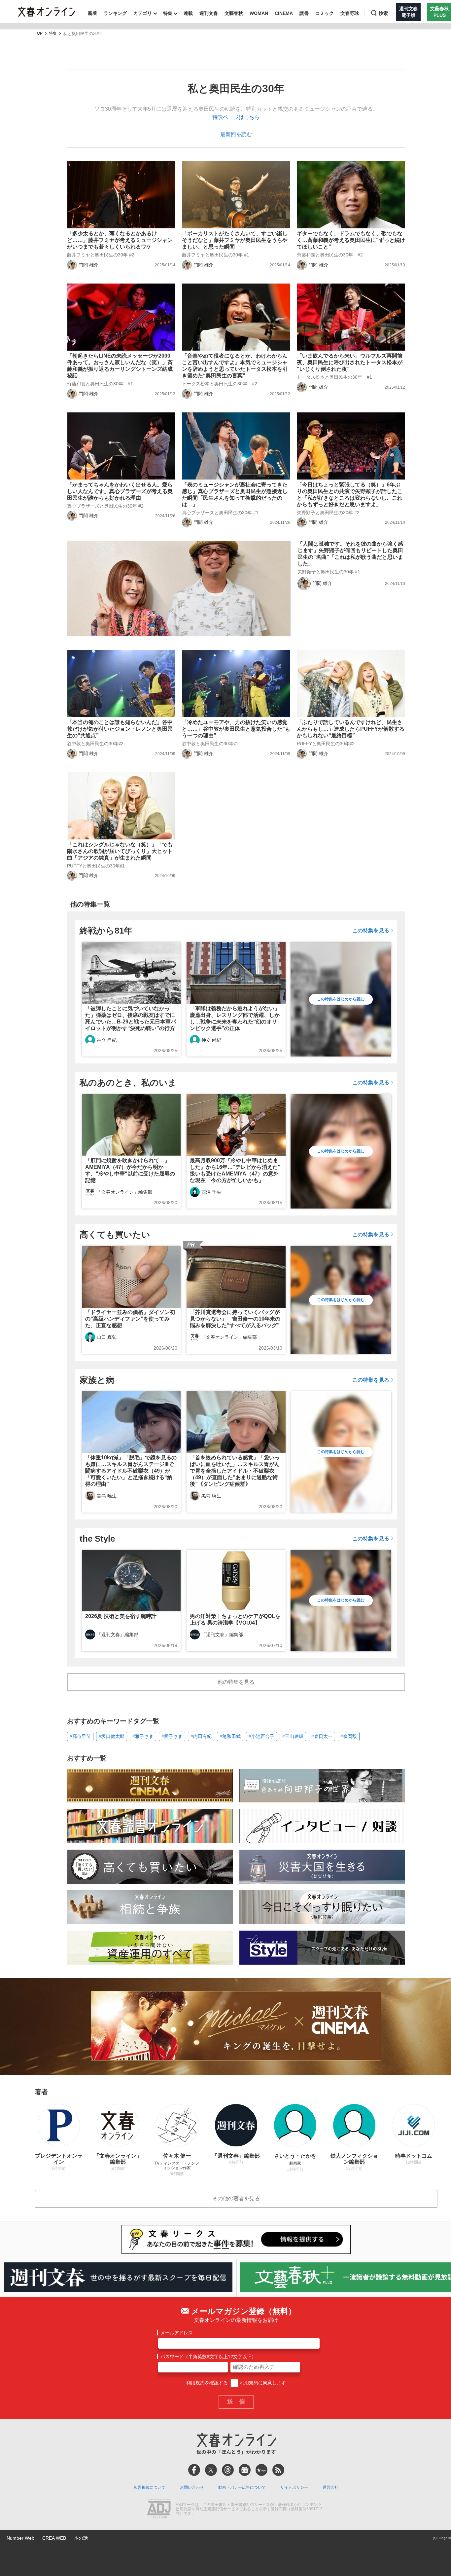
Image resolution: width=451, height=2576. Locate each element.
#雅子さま (143, 1736)
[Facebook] (194, 2470)
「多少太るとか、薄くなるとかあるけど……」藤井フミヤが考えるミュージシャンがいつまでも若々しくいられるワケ (120, 240)
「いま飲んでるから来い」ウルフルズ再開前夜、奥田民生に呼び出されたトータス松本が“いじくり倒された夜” (350, 362)
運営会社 (330, 2487)
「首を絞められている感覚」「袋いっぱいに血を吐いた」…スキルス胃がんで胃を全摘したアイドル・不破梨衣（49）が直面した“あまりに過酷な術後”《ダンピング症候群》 (235, 1471)
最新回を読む (236, 134)
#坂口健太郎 (112, 1736)
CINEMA (284, 13)
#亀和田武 (230, 1736)
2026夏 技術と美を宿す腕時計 (121, 1616)
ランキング (115, 13)
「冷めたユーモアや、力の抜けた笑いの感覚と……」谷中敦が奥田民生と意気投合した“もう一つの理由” (236, 729)
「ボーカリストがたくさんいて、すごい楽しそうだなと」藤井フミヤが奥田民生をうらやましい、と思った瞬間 (235, 240)
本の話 (81, 2538)
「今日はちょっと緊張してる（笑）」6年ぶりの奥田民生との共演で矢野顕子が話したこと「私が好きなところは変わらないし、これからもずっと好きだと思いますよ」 (350, 495)
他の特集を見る (236, 1682)
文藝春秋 (234, 13)
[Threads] (228, 2470)
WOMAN (259, 13)
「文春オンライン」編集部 (124, 1192)
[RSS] (278, 2470)
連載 (188, 13)
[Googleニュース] (245, 2470)
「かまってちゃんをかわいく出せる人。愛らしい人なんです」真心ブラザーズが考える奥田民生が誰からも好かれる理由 (120, 491)
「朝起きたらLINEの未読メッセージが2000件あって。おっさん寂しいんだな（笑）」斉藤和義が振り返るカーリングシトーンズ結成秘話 (120, 366)
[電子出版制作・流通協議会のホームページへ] (159, 2509)
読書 (304, 13)
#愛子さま (172, 1736)
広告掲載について (150, 2487)
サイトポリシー (294, 2487)
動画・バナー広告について (242, 2487)
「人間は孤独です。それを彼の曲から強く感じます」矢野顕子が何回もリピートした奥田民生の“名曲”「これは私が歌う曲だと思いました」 (350, 554)
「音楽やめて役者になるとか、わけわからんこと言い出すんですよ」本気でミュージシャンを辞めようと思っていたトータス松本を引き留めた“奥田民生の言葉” (235, 366)
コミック (325, 13)
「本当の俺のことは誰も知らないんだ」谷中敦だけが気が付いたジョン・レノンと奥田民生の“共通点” (120, 729)
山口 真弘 (107, 1337)
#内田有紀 (201, 1736)
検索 (383, 13)
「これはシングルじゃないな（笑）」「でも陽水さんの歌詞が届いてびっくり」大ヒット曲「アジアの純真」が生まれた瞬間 (120, 851)
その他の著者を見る (236, 2198)
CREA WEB (54, 2538)
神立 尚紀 (107, 1040)
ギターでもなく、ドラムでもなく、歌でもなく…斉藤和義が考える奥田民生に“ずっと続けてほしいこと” (351, 240)
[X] (211, 2470)
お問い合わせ (192, 2487)
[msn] (261, 2470)
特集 (168, 13)
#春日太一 (322, 1736)
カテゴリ (143, 13)
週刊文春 (209, 13)
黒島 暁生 (107, 1496)
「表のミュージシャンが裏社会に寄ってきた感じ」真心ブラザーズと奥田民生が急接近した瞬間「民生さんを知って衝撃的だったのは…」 (235, 495)
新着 (92, 13)
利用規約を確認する (207, 2383)
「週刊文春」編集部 (118, 1634)
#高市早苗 (80, 1736)
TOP (39, 34)
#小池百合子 (261, 1736)
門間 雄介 (88, 265)
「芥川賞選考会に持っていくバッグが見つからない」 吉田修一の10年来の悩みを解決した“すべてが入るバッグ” (235, 1319)
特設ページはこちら (236, 117)
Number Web (20, 2538)
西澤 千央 (211, 1192)
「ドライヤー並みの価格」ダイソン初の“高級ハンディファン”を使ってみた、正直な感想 (130, 1319)
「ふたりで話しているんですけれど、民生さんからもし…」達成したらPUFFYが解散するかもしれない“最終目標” (351, 729)
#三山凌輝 (293, 1736)
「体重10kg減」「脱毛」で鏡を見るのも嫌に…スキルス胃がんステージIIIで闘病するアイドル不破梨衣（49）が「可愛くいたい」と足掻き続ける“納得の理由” (131, 1471)
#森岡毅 (349, 1736)
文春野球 (350, 13)
